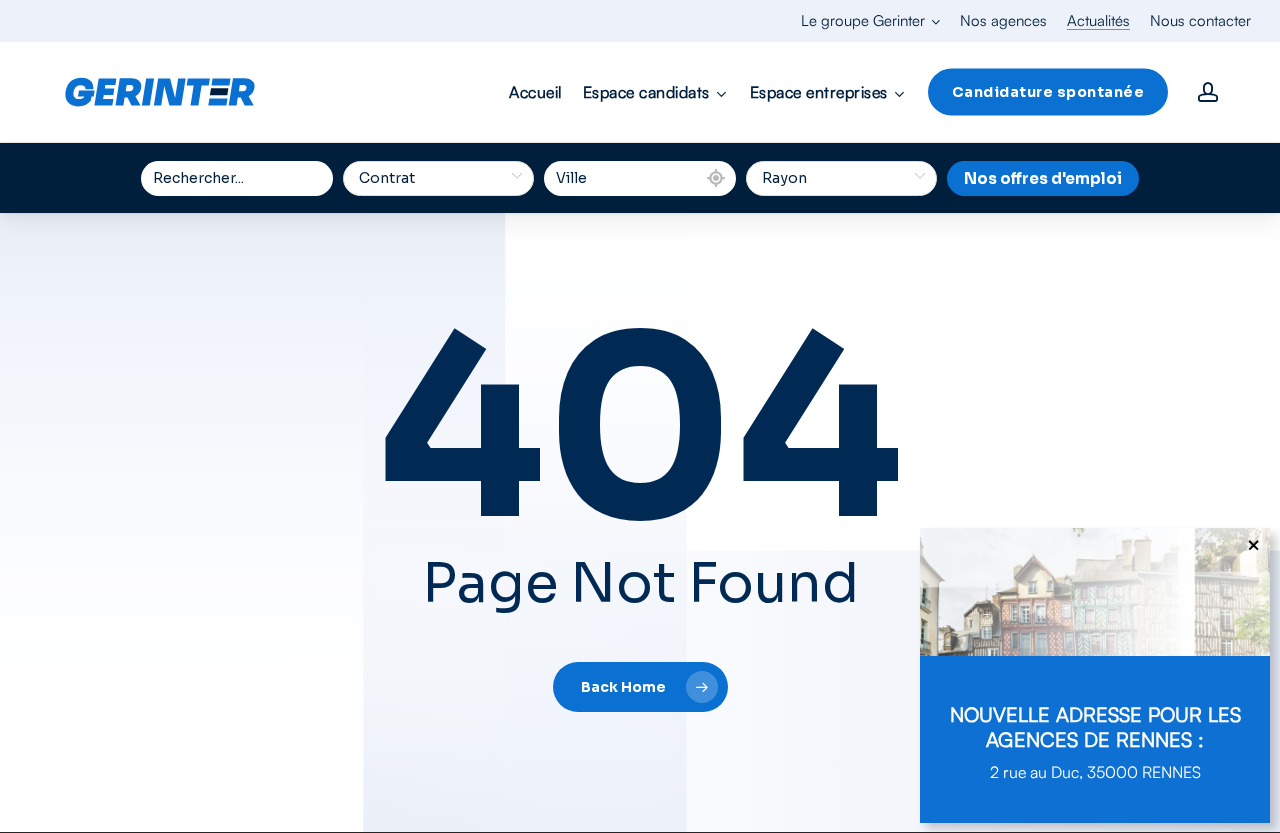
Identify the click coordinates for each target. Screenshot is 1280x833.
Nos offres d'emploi (1043, 178)
